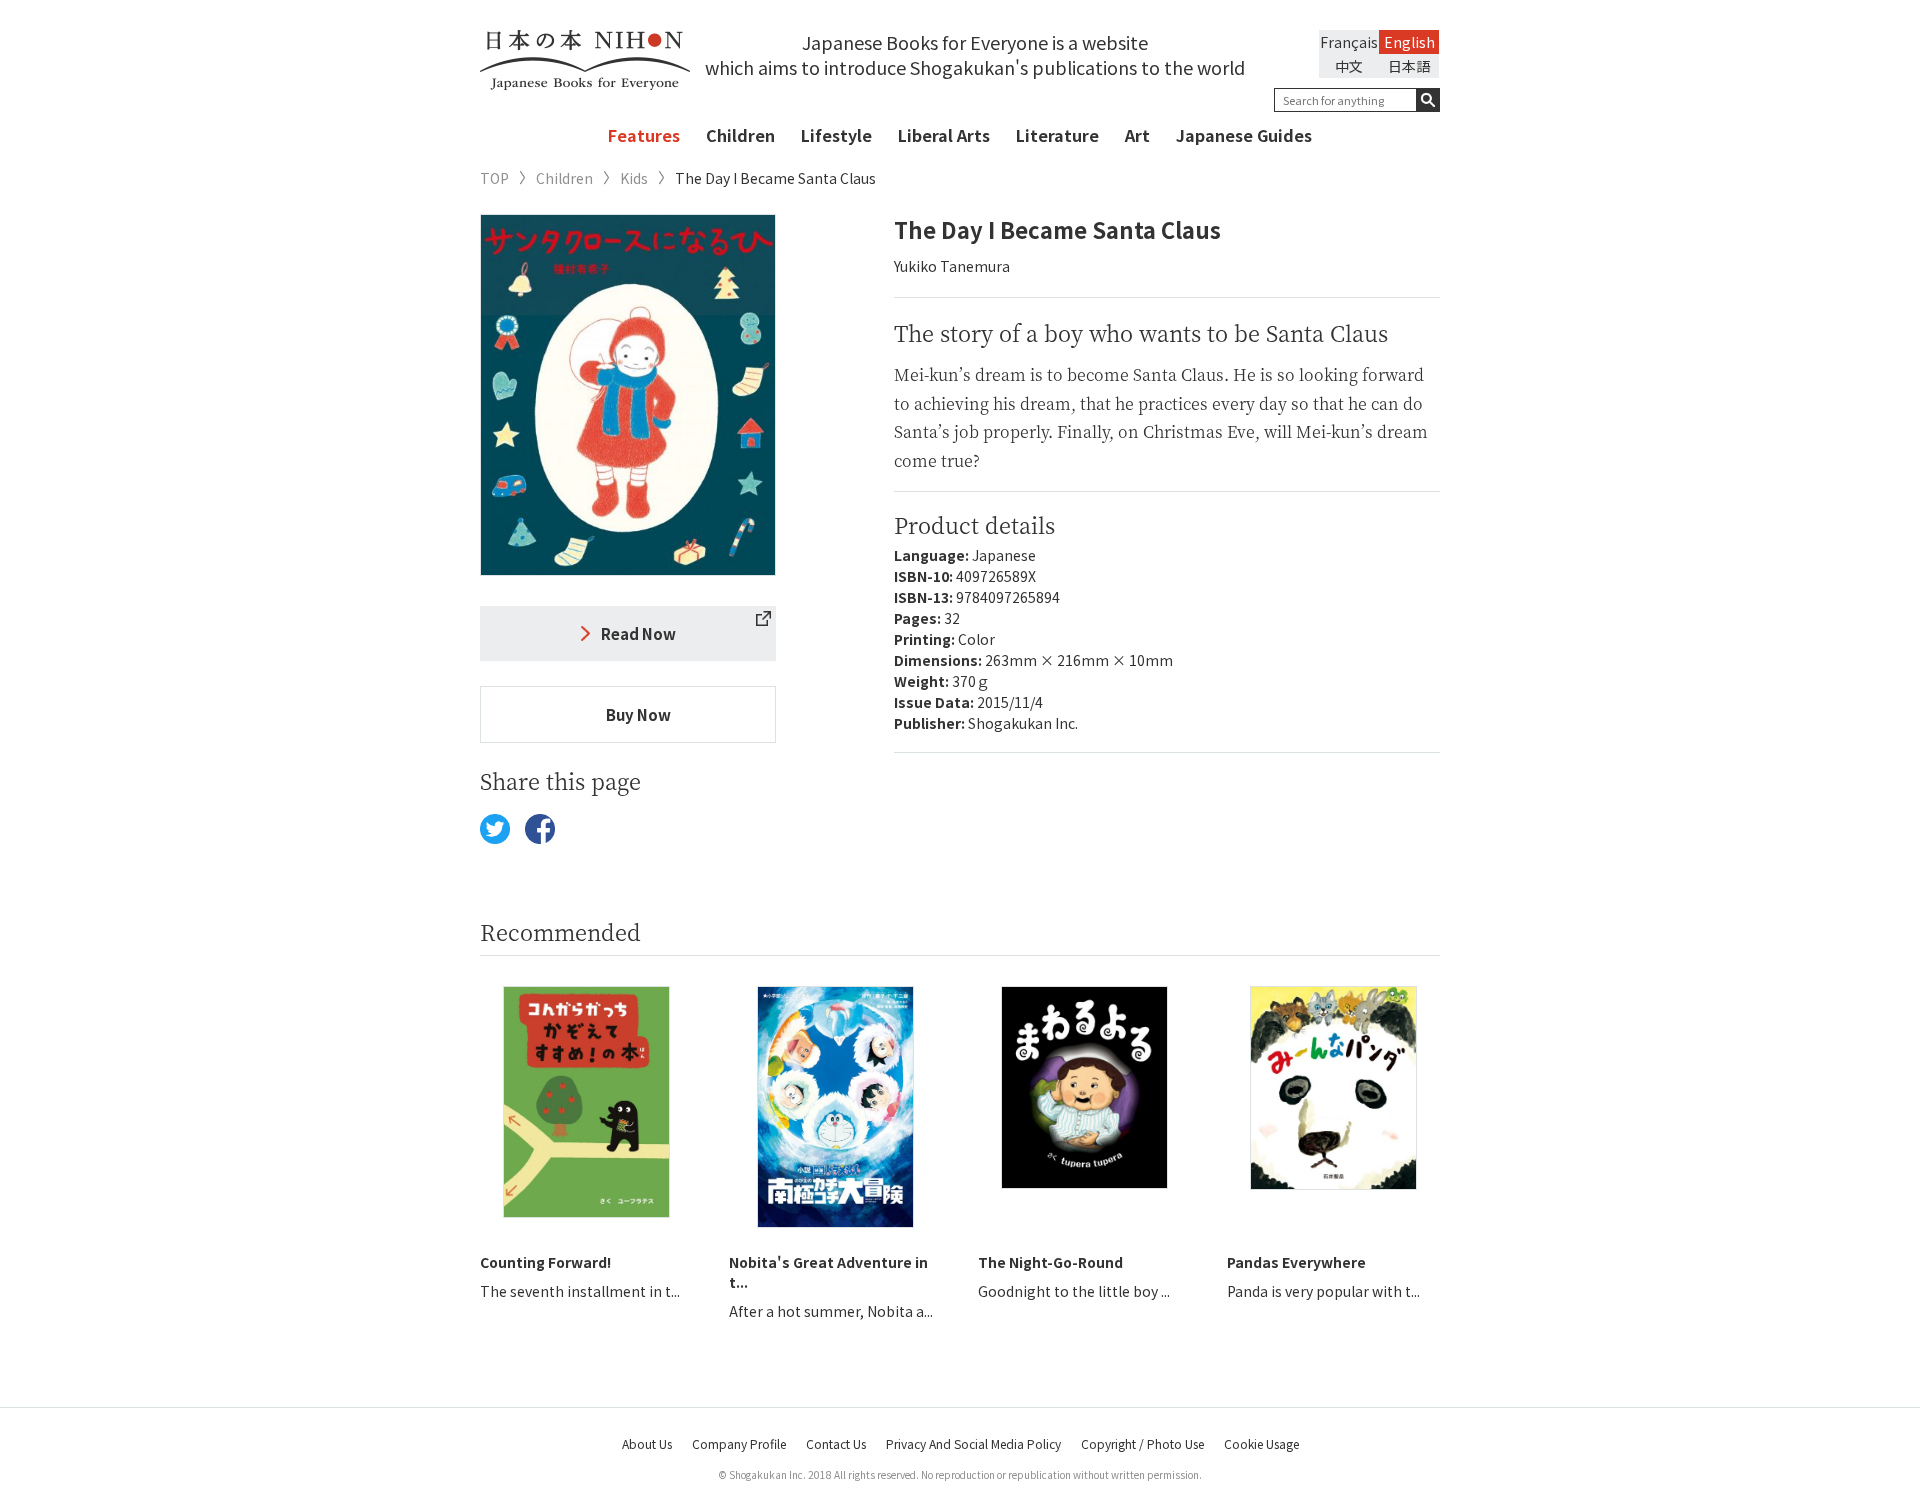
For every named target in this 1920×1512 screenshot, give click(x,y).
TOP (494, 178)
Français (1349, 42)
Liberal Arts (944, 135)
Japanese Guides (1244, 135)
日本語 (1409, 66)
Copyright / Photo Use (1142, 1443)
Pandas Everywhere (1296, 1262)
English (1409, 42)
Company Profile (739, 1443)
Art (1137, 135)
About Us (647, 1443)
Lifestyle (836, 135)
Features (644, 135)
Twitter (495, 829)
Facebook (540, 829)
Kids (634, 178)
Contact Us (836, 1443)
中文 (1349, 66)
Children (740, 135)
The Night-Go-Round (1050, 1262)
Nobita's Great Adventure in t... (828, 1272)
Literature (1057, 135)
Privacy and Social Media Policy (973, 1443)
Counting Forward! (545, 1262)
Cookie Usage (1261, 1443)
